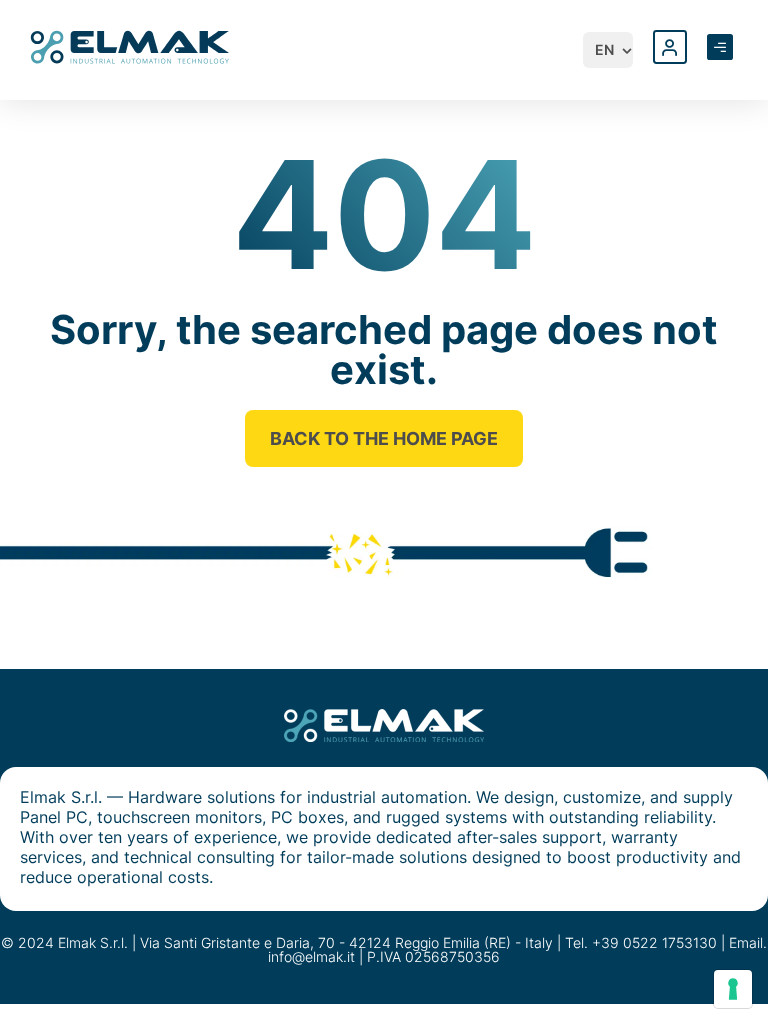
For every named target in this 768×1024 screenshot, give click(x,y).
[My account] (670, 47)
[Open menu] (720, 47)
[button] (614, 49)
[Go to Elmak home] (130, 46)
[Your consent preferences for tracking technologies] (733, 989)
